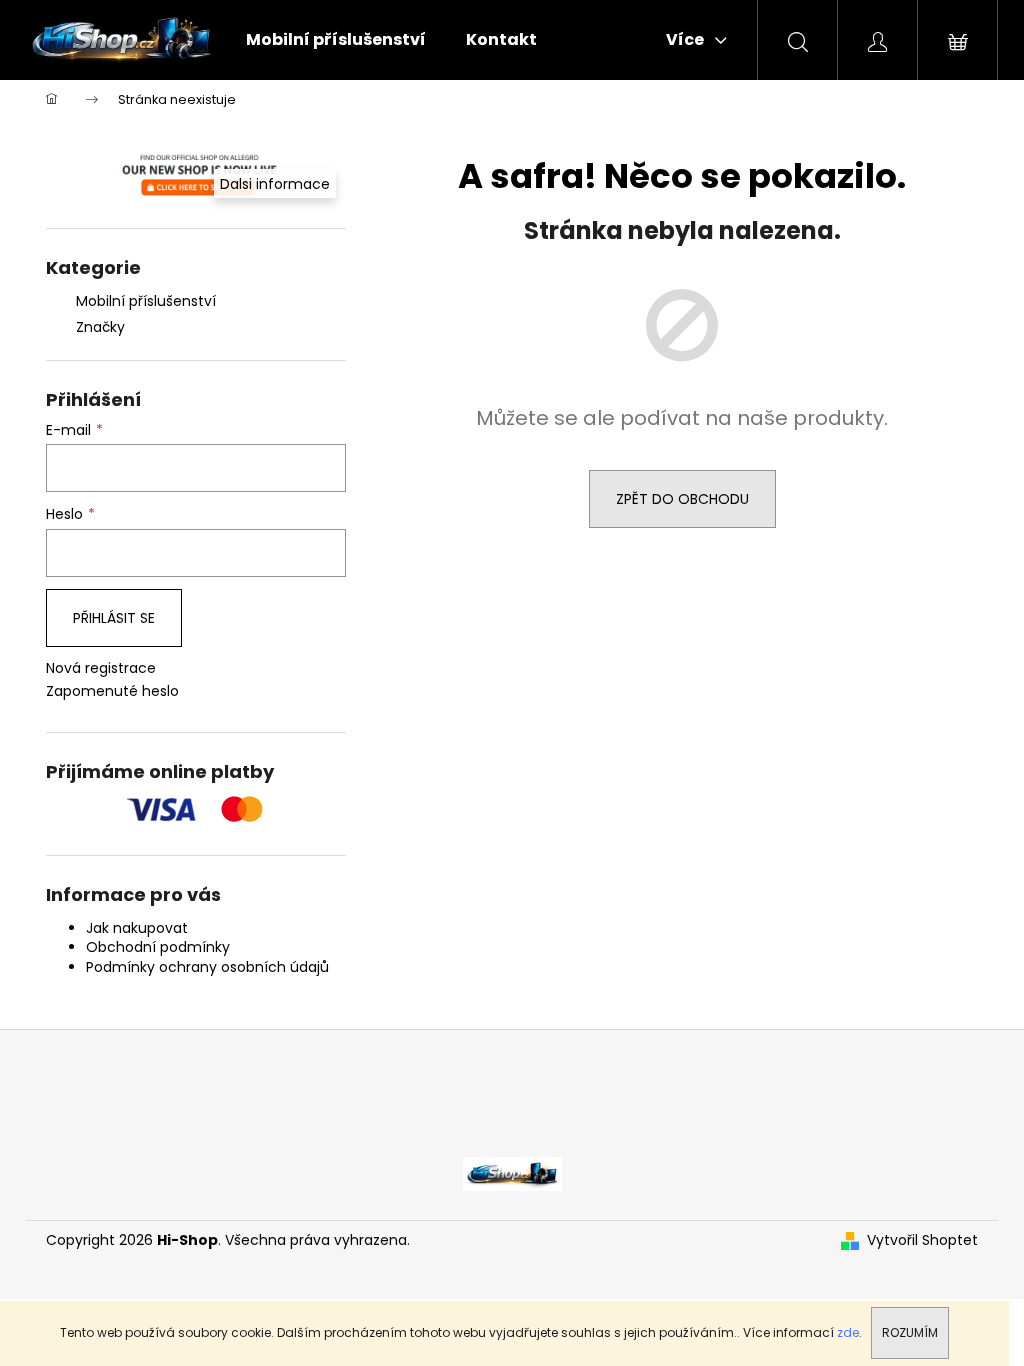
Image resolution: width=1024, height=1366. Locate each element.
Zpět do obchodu (682, 499)
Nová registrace (101, 668)
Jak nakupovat (137, 928)
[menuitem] (336, 40)
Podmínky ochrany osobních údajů (207, 967)
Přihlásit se (114, 618)
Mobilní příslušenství (146, 301)
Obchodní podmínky (158, 947)
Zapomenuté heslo (112, 691)
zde (848, 1332)
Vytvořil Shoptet (922, 1240)
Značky (100, 327)
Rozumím (910, 1332)
